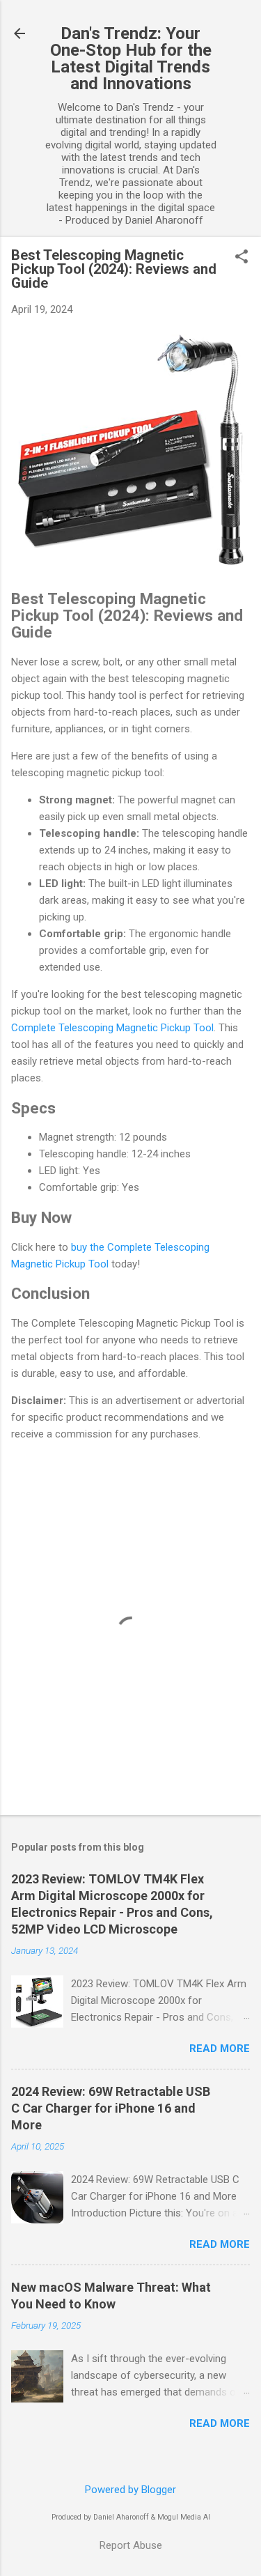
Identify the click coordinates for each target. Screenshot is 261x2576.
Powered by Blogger (130, 2490)
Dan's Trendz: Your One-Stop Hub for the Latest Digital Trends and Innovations (131, 59)
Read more (220, 2049)
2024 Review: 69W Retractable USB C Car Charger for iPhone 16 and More (111, 2108)
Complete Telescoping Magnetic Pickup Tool (112, 1028)
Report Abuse (131, 2545)
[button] (242, 258)
